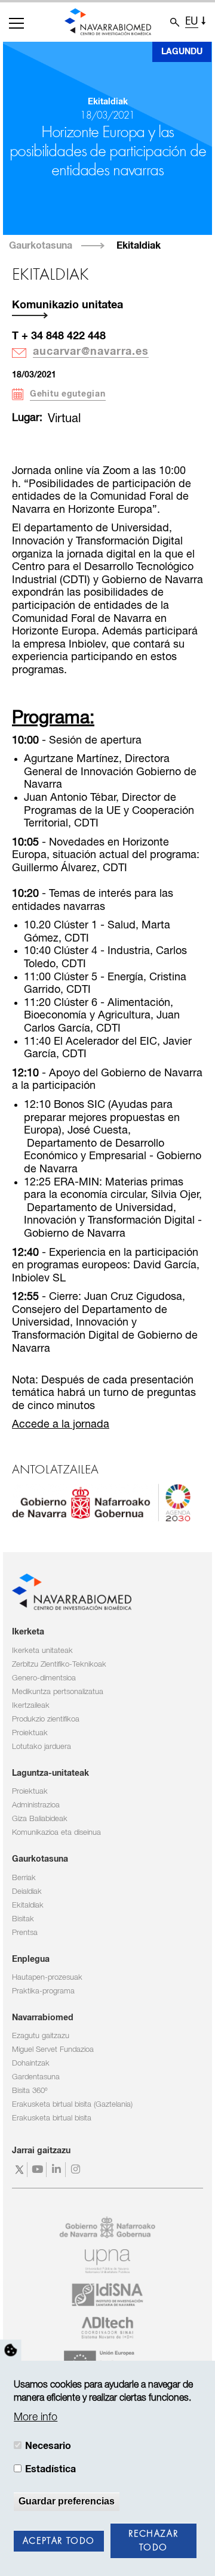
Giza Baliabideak (40, 1819)
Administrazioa (36, 1805)
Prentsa (25, 1933)
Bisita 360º (30, 2091)
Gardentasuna (36, 2077)
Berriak (24, 1878)
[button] (16, 23)
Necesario (48, 2446)
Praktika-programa (43, 1991)
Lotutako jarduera (42, 1747)
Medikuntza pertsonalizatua (58, 1692)
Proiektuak (30, 1733)
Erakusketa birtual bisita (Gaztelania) (72, 2105)
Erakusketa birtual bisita (52, 2118)
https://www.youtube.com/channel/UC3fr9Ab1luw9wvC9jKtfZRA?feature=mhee (39, 2170)
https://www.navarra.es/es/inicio (102, 1503)
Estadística (50, 2469)
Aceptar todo (59, 2541)
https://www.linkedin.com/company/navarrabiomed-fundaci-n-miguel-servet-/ (58, 2170)
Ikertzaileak (31, 1706)
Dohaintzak (31, 2063)
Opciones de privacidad (11, 2351)
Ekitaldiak (139, 246)
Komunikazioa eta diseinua (56, 1833)
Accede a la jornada (61, 1425)
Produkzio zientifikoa (46, 1719)
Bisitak (23, 1919)
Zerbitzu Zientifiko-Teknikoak (59, 1665)
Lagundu (182, 52)
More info (36, 2417)
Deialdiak (27, 1892)
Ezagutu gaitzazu (41, 2036)
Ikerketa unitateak (42, 1651)
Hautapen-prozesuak (47, 1978)
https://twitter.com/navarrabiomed (19, 2170)
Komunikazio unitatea (67, 305)
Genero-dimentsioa (44, 1678)
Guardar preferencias (67, 2501)
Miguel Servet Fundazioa (53, 2050)
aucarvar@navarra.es (91, 352)
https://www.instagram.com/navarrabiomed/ (77, 2170)
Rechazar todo (153, 2541)
